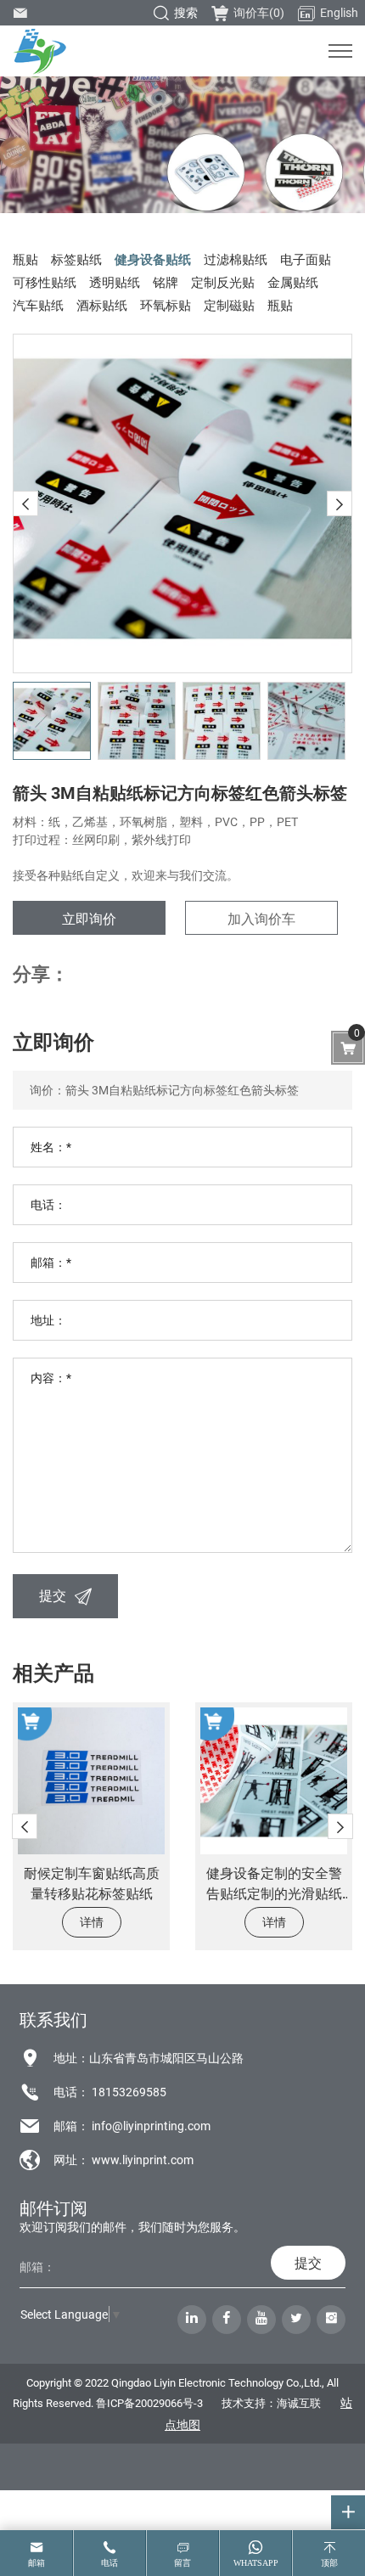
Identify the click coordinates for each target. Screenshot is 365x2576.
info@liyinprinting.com (151, 2126)
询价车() (259, 12)
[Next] (340, 503)
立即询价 (89, 918)
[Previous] (25, 503)
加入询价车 (261, 918)
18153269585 (129, 2092)
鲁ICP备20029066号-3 (149, 2403)
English (339, 12)
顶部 (329, 2563)
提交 (53, 1595)
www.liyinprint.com (143, 2160)
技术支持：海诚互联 (271, 2403)
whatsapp (256, 2563)
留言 (182, 2563)
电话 (109, 2563)
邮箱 (36, 2563)
